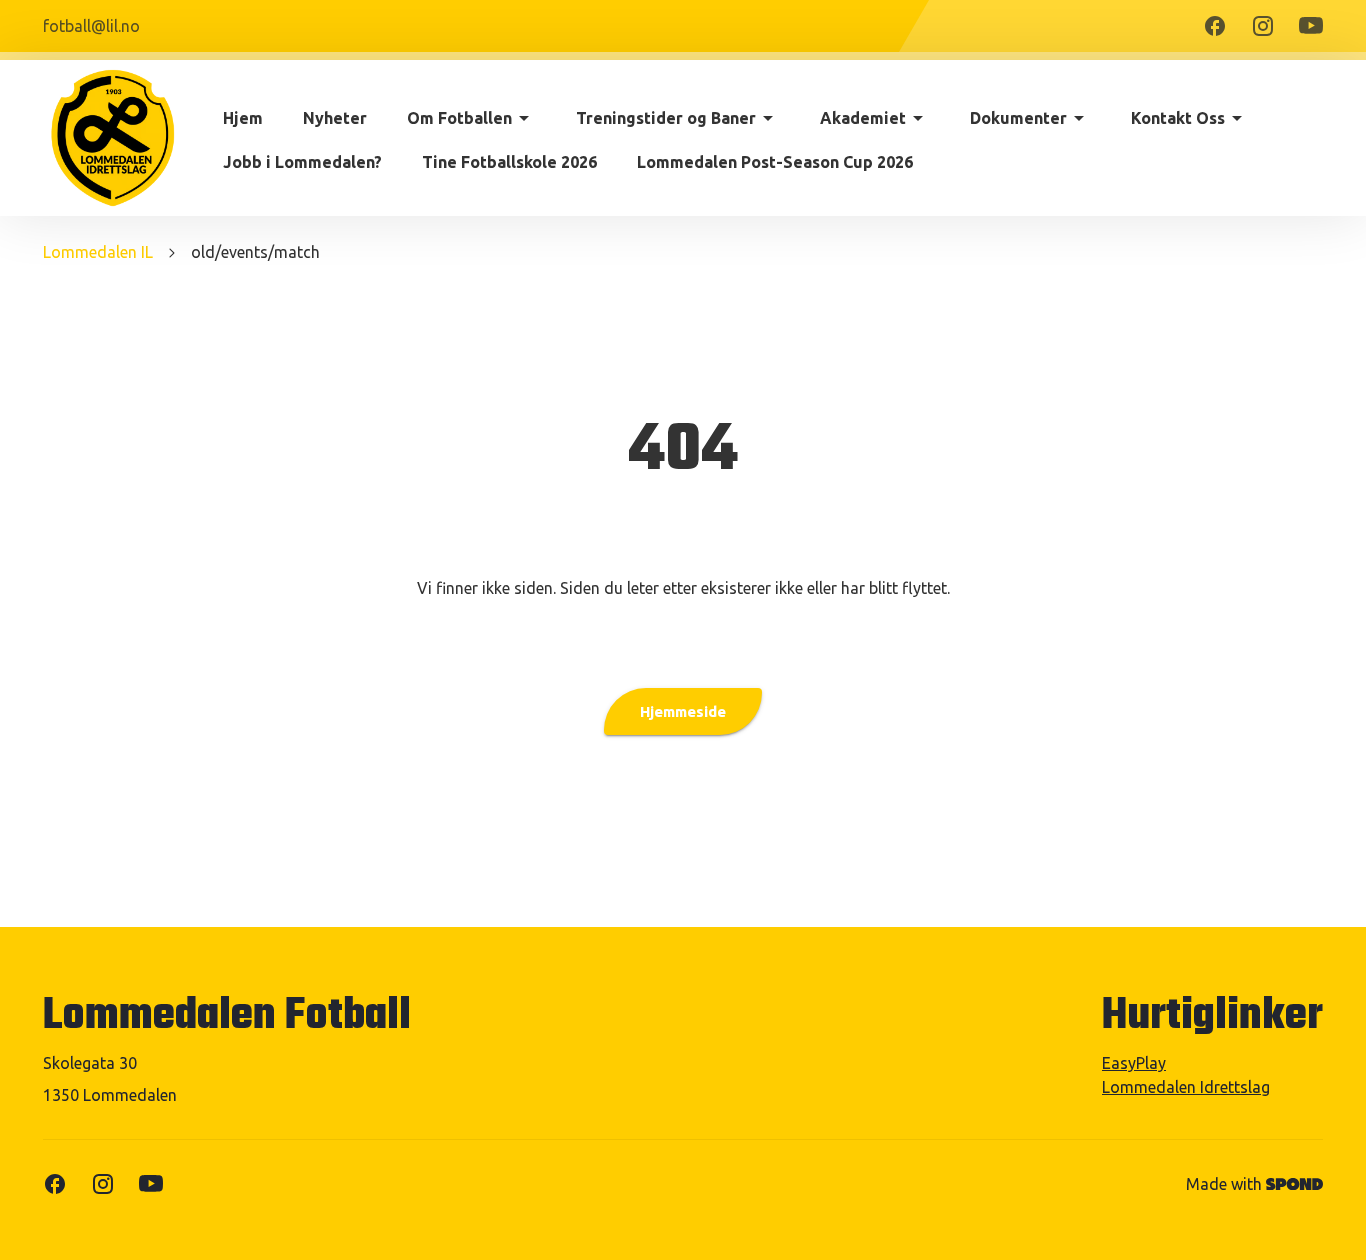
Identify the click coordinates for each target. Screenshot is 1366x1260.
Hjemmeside (683, 711)
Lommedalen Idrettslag (1186, 1087)
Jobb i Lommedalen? (302, 162)
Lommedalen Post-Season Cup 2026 (775, 162)
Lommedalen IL (98, 252)
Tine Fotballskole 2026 (509, 162)
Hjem (243, 118)
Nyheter (335, 118)
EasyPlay (1134, 1063)
